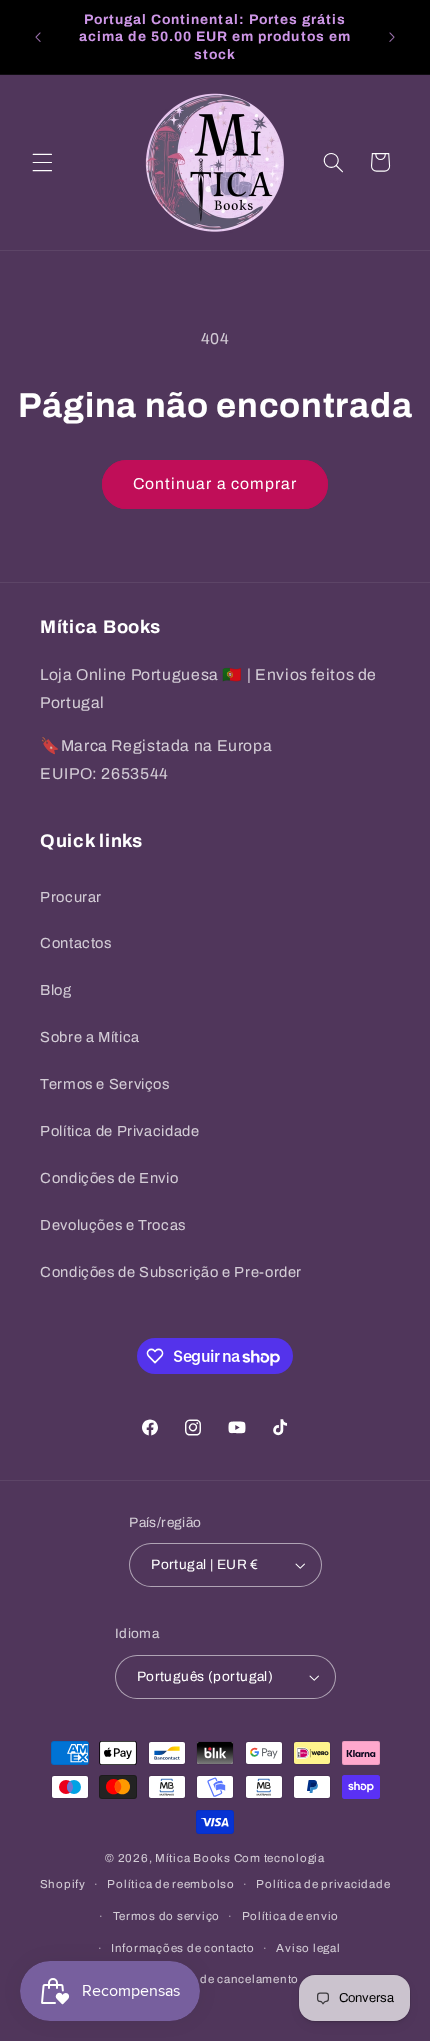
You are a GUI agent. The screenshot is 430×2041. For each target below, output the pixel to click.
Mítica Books (193, 1858)
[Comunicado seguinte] (392, 37)
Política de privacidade (323, 1884)
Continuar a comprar (215, 483)
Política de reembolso (170, 1884)
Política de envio (291, 1916)
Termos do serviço (167, 1916)
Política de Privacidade (120, 1131)
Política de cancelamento (225, 1979)
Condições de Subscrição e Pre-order (171, 1272)
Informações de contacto (183, 1948)
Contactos (76, 943)
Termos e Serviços (105, 1084)
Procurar (71, 897)
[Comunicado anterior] (38, 37)
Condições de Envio (109, 1178)
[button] (42, 162)
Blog (56, 990)
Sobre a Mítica (90, 1037)
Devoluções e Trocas (113, 1225)
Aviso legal (308, 1948)
